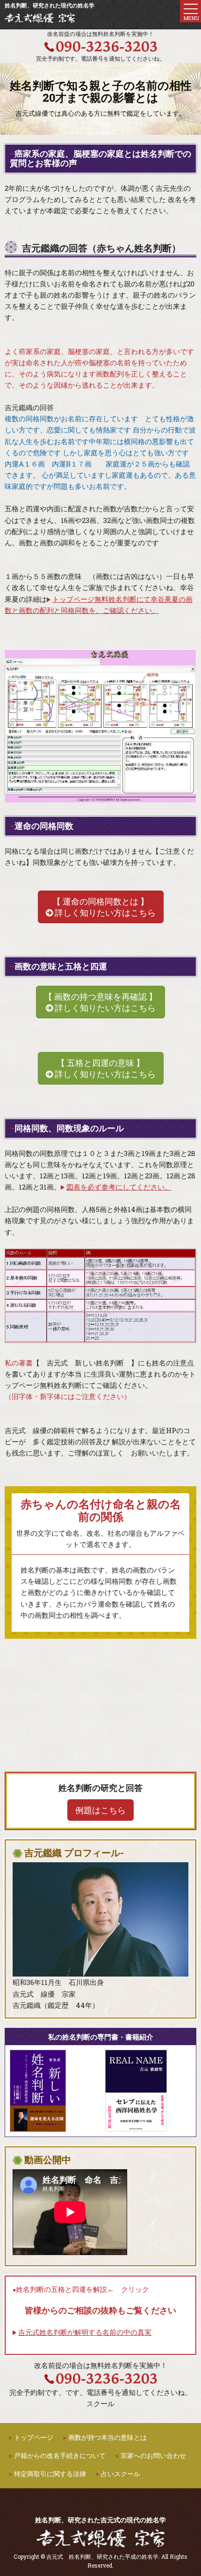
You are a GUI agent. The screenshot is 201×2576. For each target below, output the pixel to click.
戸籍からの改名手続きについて (60, 2455)
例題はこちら (100, 1810)
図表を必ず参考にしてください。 (119, 1187)
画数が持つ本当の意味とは (108, 2437)
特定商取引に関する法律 (50, 2474)
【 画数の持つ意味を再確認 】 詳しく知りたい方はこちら (100, 1002)
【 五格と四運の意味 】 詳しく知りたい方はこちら (104, 1068)
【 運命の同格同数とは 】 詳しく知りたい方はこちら (104, 907)
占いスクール (121, 2474)
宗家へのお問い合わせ (153, 2455)
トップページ (34, 2437)
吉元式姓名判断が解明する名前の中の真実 (85, 2332)
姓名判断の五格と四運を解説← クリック (83, 2289)
